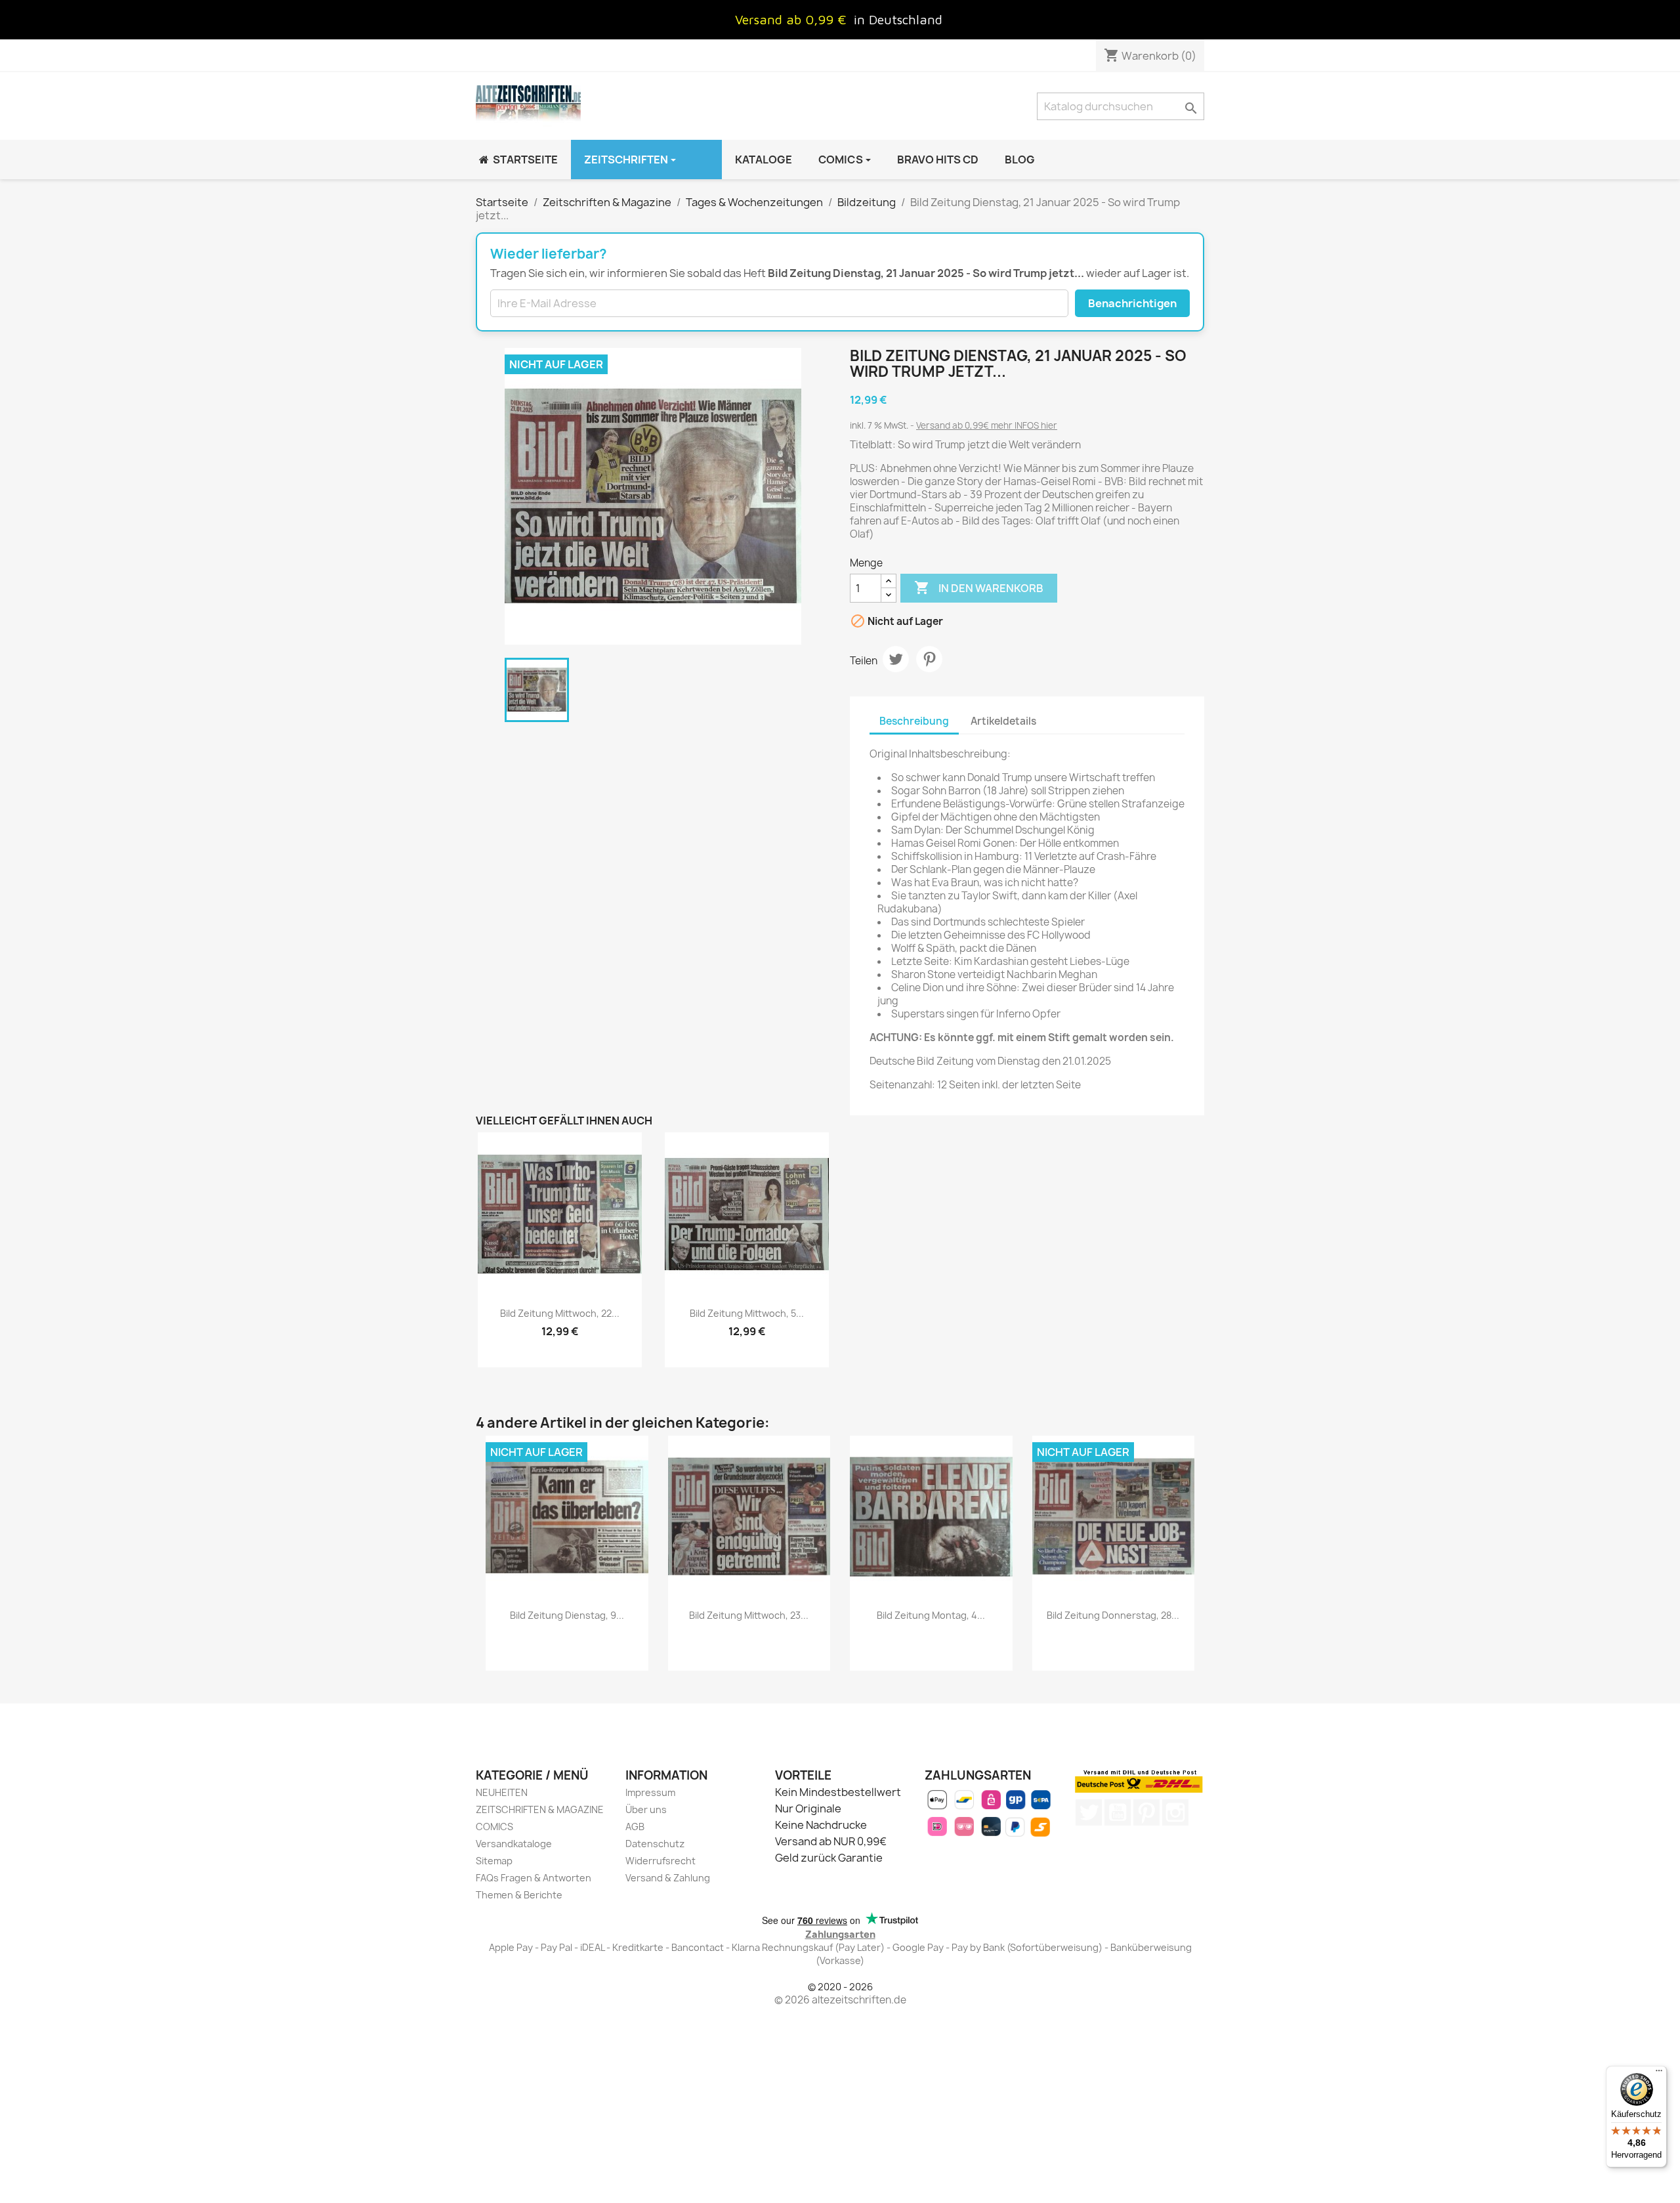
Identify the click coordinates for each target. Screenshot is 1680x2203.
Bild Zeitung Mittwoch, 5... (747, 1313)
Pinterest (929, 659)
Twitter (1089, 1812)
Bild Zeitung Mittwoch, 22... (560, 1313)
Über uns (646, 1809)
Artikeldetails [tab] (1003, 721)
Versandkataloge (514, 1844)
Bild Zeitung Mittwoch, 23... (749, 1615)
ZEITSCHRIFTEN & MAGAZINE (540, 1809)
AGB (635, 1827)
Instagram (1175, 1812)
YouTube (1118, 1812)
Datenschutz (655, 1844)
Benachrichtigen (1132, 303)
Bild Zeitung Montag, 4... (931, 1615)
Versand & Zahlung (668, 1878)
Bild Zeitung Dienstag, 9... (567, 1615)
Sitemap (494, 1861)
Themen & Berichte (519, 1895)
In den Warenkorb (979, 588)
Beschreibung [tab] (914, 721)
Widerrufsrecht (661, 1861)
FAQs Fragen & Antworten (534, 1878)
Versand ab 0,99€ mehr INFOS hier (987, 425)
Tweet (896, 659)
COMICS (494, 1827)
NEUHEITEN (502, 1792)
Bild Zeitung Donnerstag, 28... (1113, 1615)
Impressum (650, 1792)
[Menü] (1659, 2074)
